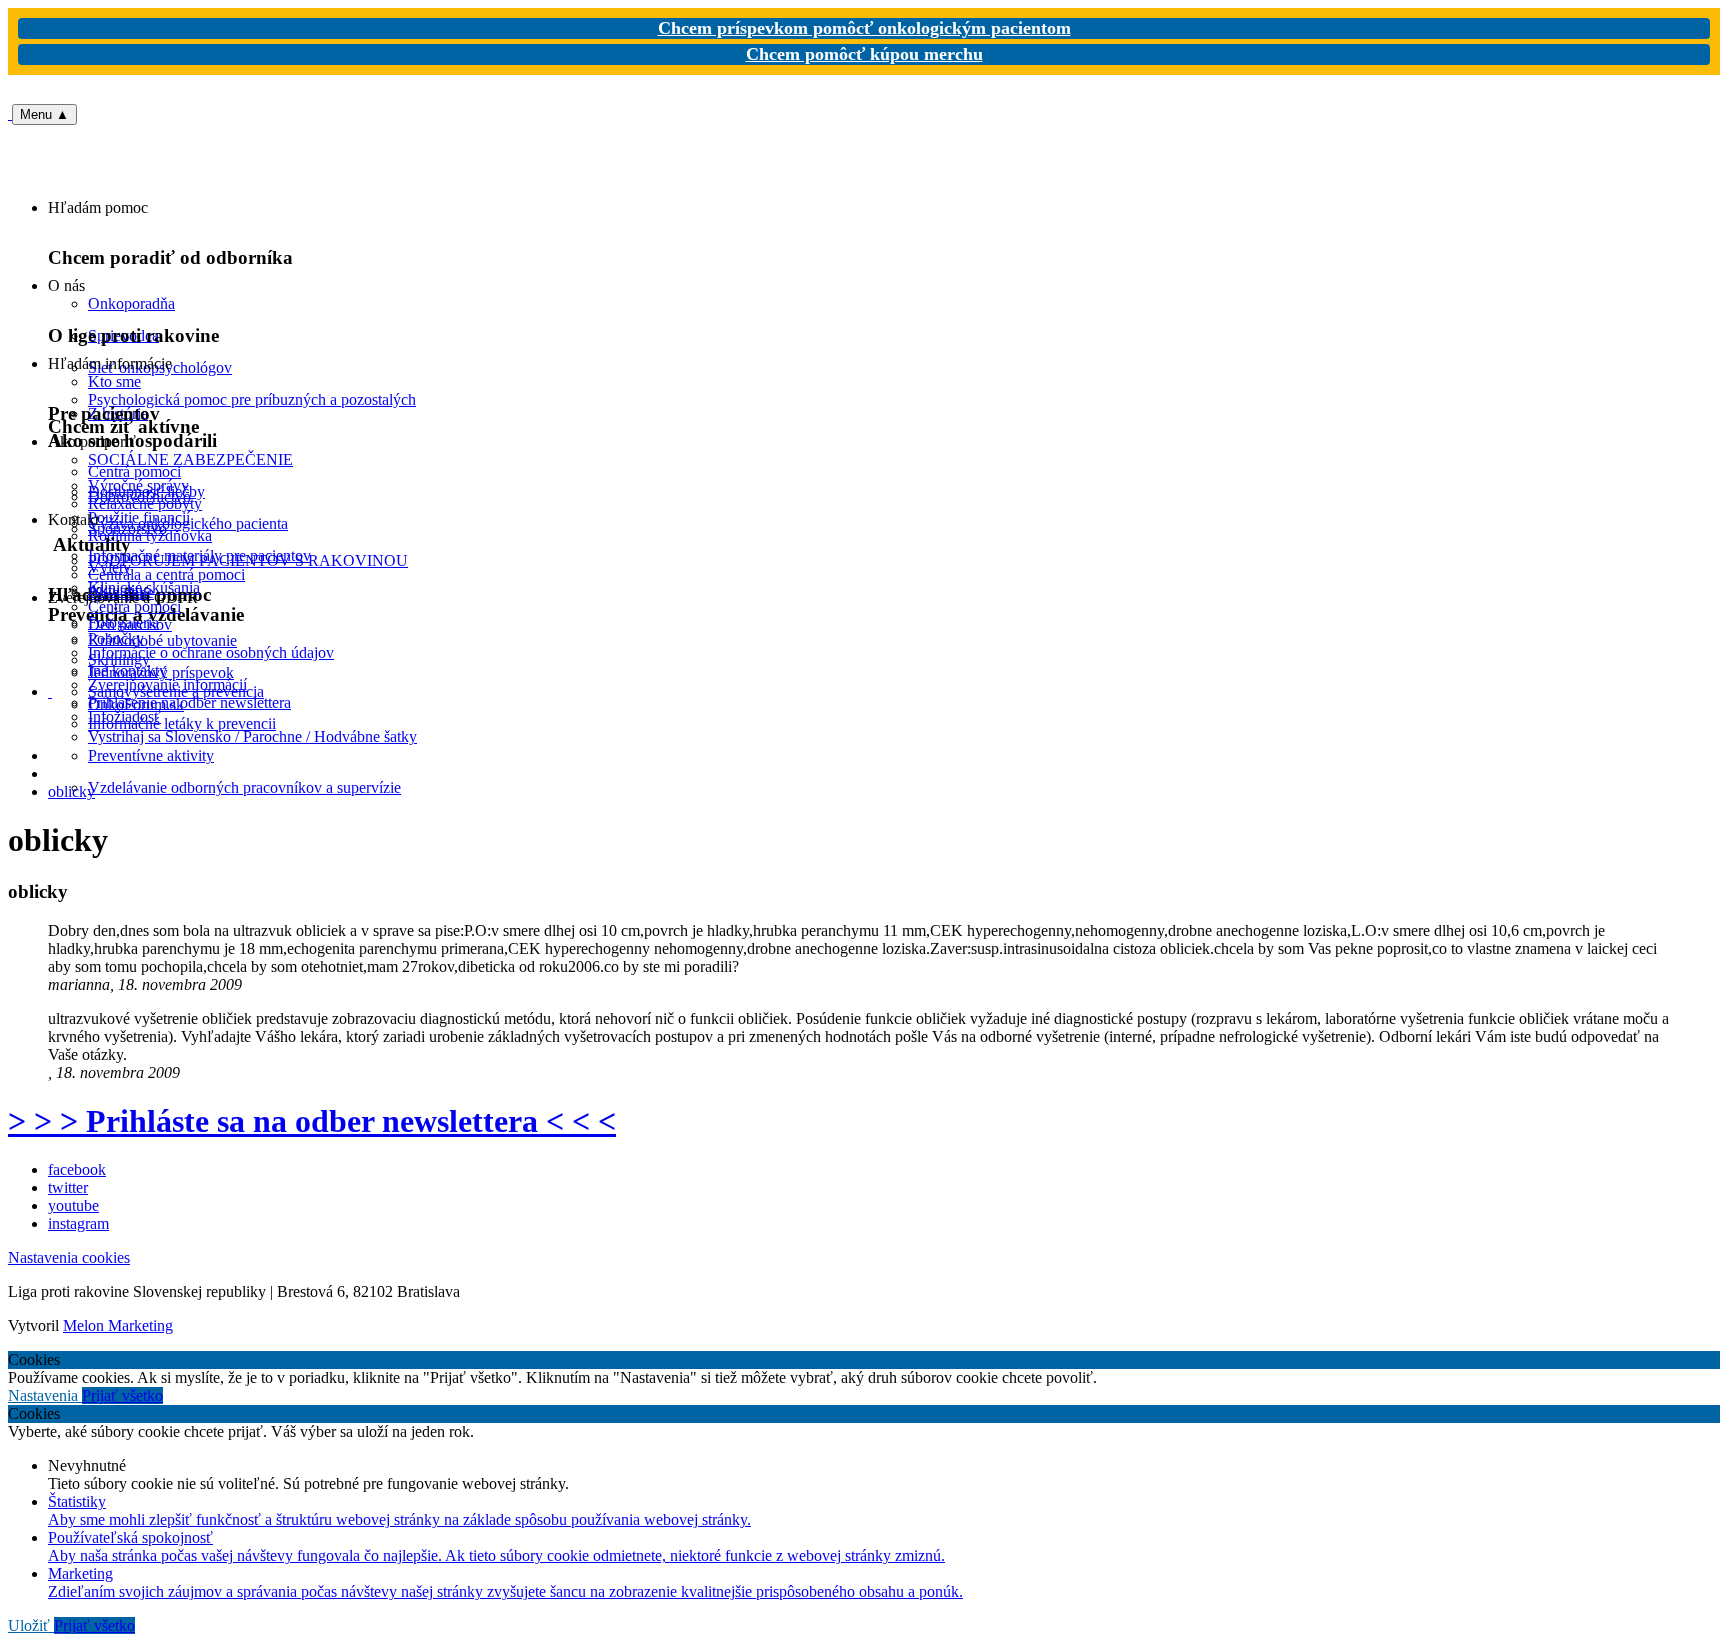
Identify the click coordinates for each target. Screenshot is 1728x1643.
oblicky (71, 791)
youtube (73, 1205)
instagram (78, 1223)
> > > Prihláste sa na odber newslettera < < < (312, 1121)
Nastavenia (45, 1395)
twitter (68, 1187)
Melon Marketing (118, 1325)
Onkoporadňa (131, 303)
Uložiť (31, 1625)
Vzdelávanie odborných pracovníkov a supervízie (244, 787)
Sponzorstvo (127, 528)
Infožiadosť (124, 716)
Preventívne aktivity (151, 755)
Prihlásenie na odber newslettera (189, 702)
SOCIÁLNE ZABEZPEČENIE (190, 459)
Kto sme (114, 381)
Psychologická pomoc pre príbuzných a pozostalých (252, 399)
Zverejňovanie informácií (167, 684)
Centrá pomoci (134, 606)
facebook (77, 1169)
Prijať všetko (122, 1395)
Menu (44, 114)
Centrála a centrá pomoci (166, 574)
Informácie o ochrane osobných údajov (211, 652)
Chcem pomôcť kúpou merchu (864, 54)
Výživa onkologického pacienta (188, 523)
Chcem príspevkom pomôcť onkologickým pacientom (864, 28)
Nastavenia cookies (69, 1257)
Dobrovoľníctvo (139, 496)
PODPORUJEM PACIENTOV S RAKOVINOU (248, 560)
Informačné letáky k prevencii (182, 723)
